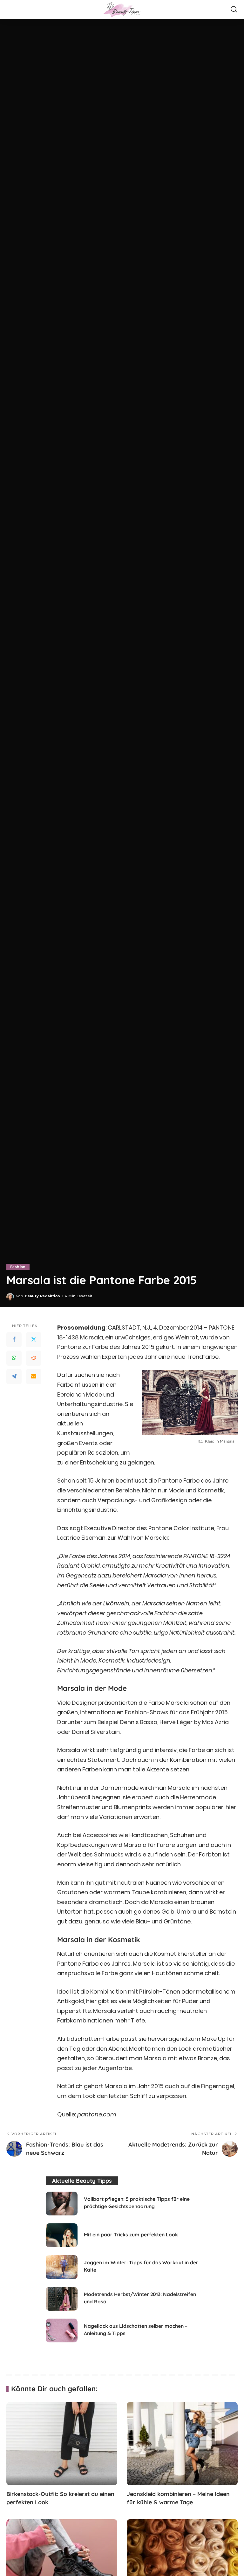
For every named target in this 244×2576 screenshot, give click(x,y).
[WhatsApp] (14, 1358)
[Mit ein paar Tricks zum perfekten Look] (62, 2235)
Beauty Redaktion (42, 1296)
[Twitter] (34, 1340)
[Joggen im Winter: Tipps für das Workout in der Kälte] (62, 2267)
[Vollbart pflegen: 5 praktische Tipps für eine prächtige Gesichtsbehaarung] (62, 2204)
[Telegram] (14, 1377)
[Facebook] (14, 1340)
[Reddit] (34, 1358)
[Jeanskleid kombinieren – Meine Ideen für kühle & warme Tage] (182, 2444)
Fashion (18, 1267)
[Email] (34, 1377)
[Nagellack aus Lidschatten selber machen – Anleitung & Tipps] (62, 2330)
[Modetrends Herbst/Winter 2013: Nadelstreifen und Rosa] (62, 2299)
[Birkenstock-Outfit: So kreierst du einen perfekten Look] (62, 2444)
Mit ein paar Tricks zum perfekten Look (131, 2234)
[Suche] (234, 10)
